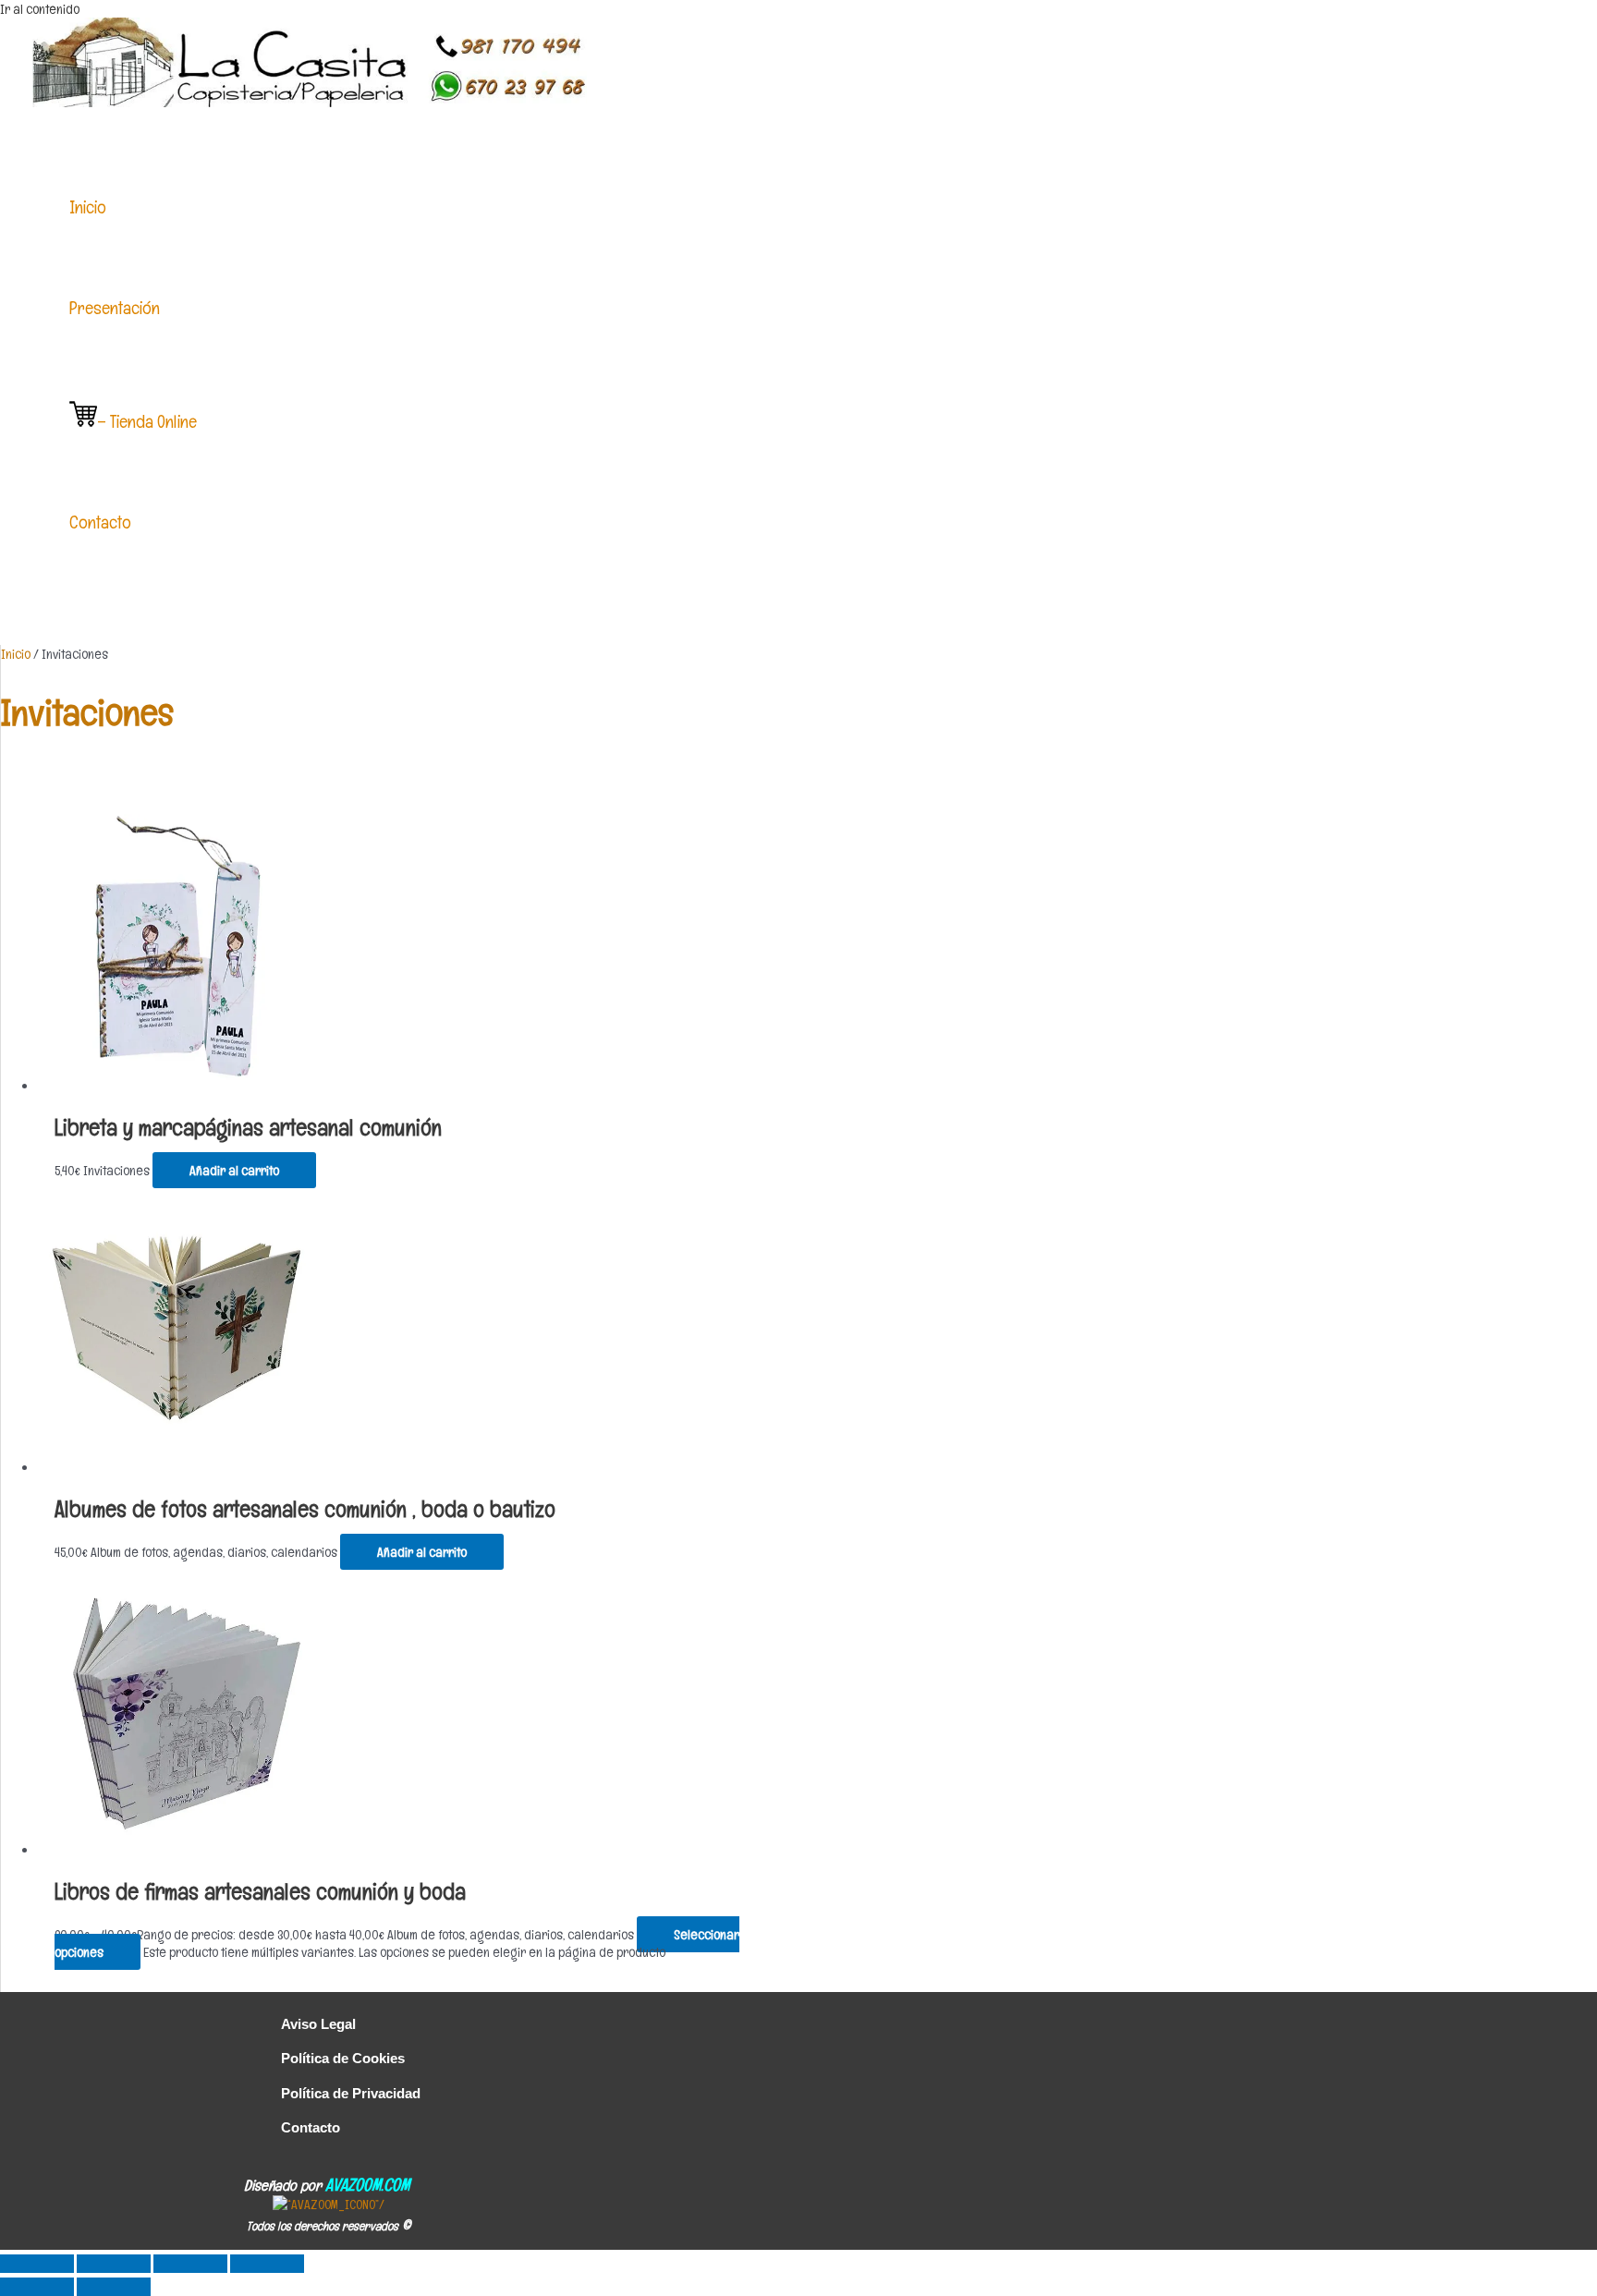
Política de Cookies (343, 2058)
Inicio (16, 654)
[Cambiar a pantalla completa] (114, 2264)
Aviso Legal (318, 2024)
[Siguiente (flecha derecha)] (114, 2287)
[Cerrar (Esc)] (267, 2264)
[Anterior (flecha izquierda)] (37, 2287)
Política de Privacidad (351, 2093)
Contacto (311, 2127)
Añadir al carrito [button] (234, 1170)
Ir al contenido (40, 9)
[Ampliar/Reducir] (37, 2264)
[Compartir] (190, 2264)
